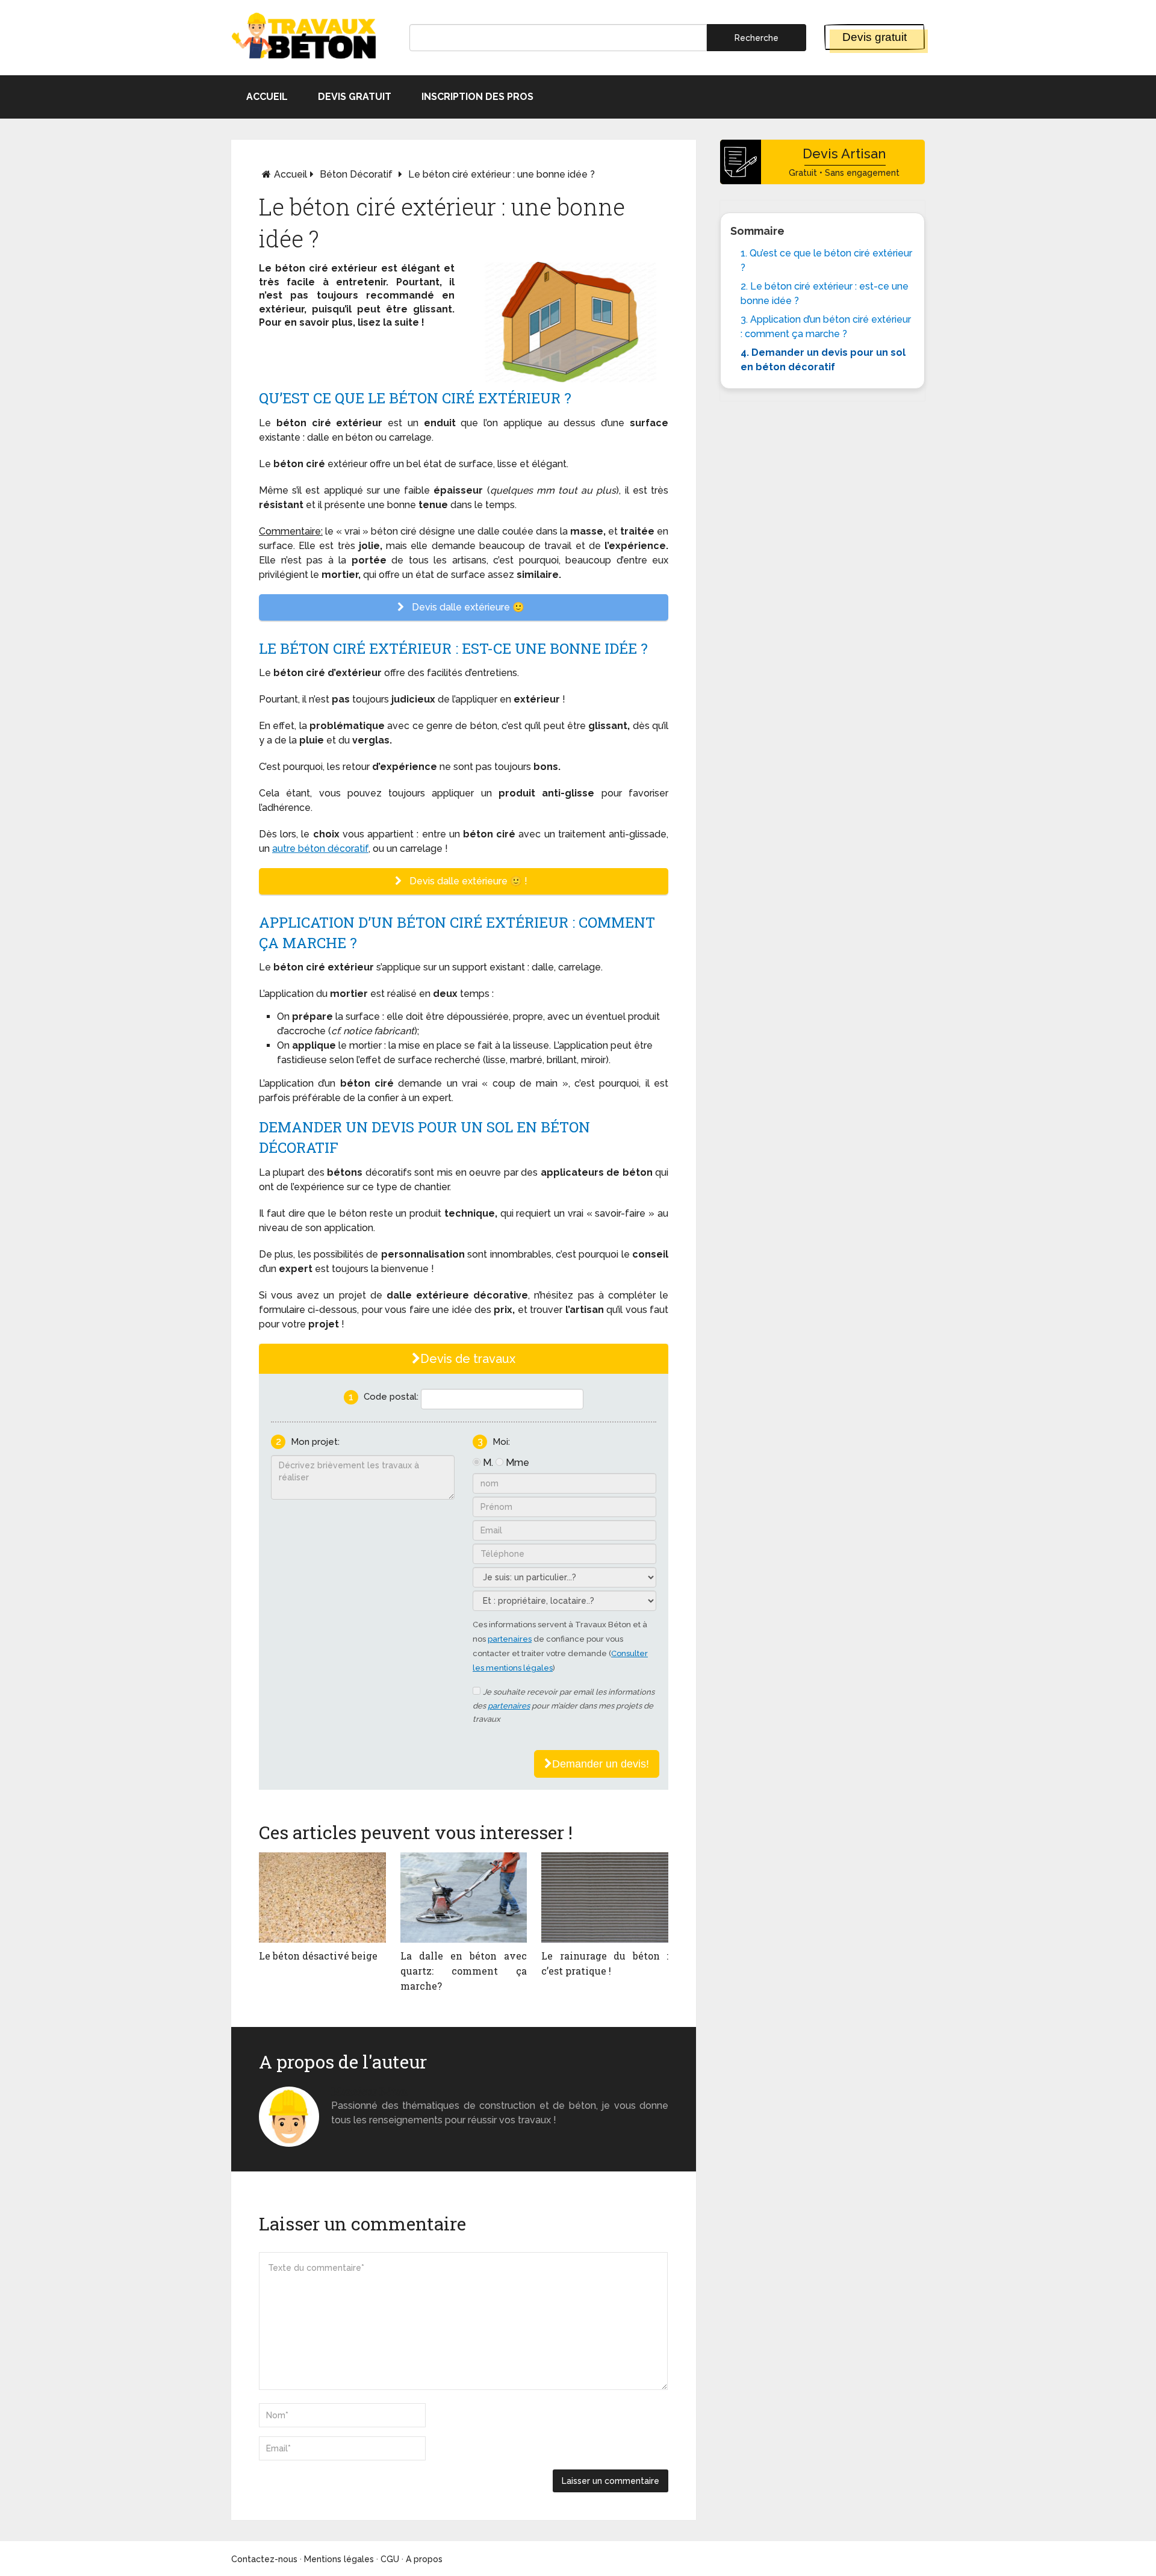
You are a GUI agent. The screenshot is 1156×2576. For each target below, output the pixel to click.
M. (488, 1463)
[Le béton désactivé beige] (322, 1898)
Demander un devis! (601, 1764)
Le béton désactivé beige (318, 1956)
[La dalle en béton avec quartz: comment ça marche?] (464, 1898)
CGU (390, 2559)
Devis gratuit (875, 37)
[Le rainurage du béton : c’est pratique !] (605, 1898)
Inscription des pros (477, 97)
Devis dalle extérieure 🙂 (467, 607)
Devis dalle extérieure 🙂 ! (467, 881)
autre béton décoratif (320, 849)
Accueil (267, 97)
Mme (517, 1463)
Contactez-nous (264, 2559)
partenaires (510, 1639)
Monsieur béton (369, 2091)
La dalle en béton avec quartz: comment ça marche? (464, 1971)
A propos (424, 2559)
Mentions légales (339, 2559)
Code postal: (391, 1397)
